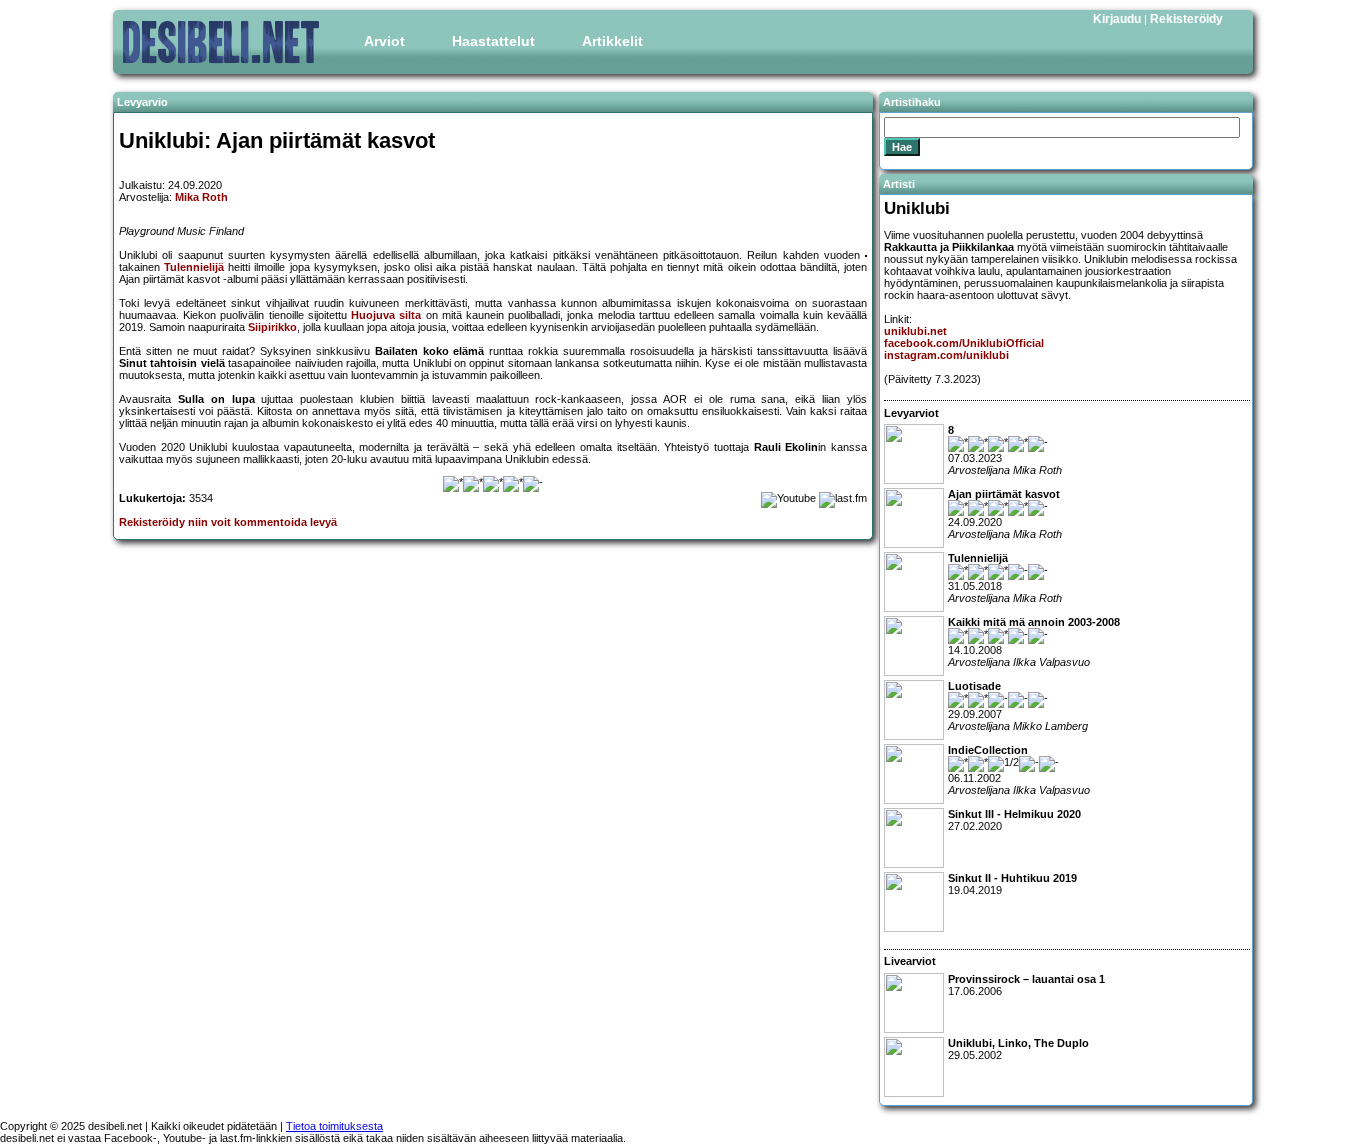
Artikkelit (612, 41)
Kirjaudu (1117, 19)
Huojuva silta (386, 315)
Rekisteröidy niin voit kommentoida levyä (228, 522)
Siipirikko (272, 327)
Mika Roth (201, 197)
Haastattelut (493, 41)
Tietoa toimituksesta (334, 1126)
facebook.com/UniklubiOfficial (964, 343)
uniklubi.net (915, 331)
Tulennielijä (194, 267)
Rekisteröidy (1186, 19)
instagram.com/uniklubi (946, 355)
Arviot (384, 41)
